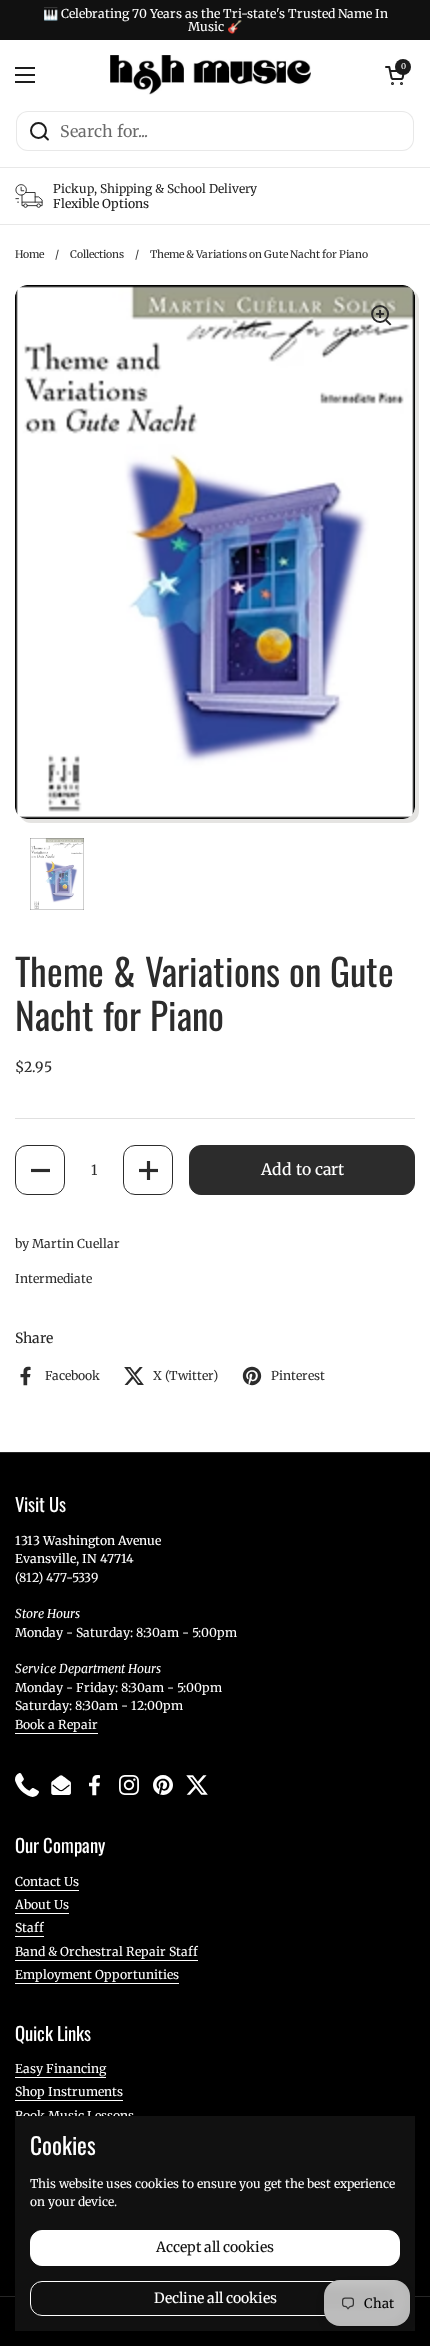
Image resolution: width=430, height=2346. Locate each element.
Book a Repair (56, 1724)
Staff (29, 1927)
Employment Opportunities (97, 1974)
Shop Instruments (69, 2091)
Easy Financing (60, 2068)
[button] (40, 1170)
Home (29, 254)
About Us (42, 1904)
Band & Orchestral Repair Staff (106, 1951)
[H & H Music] (210, 75)
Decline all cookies (215, 2298)
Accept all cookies (215, 2247)
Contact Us (47, 1881)
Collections (97, 254)
